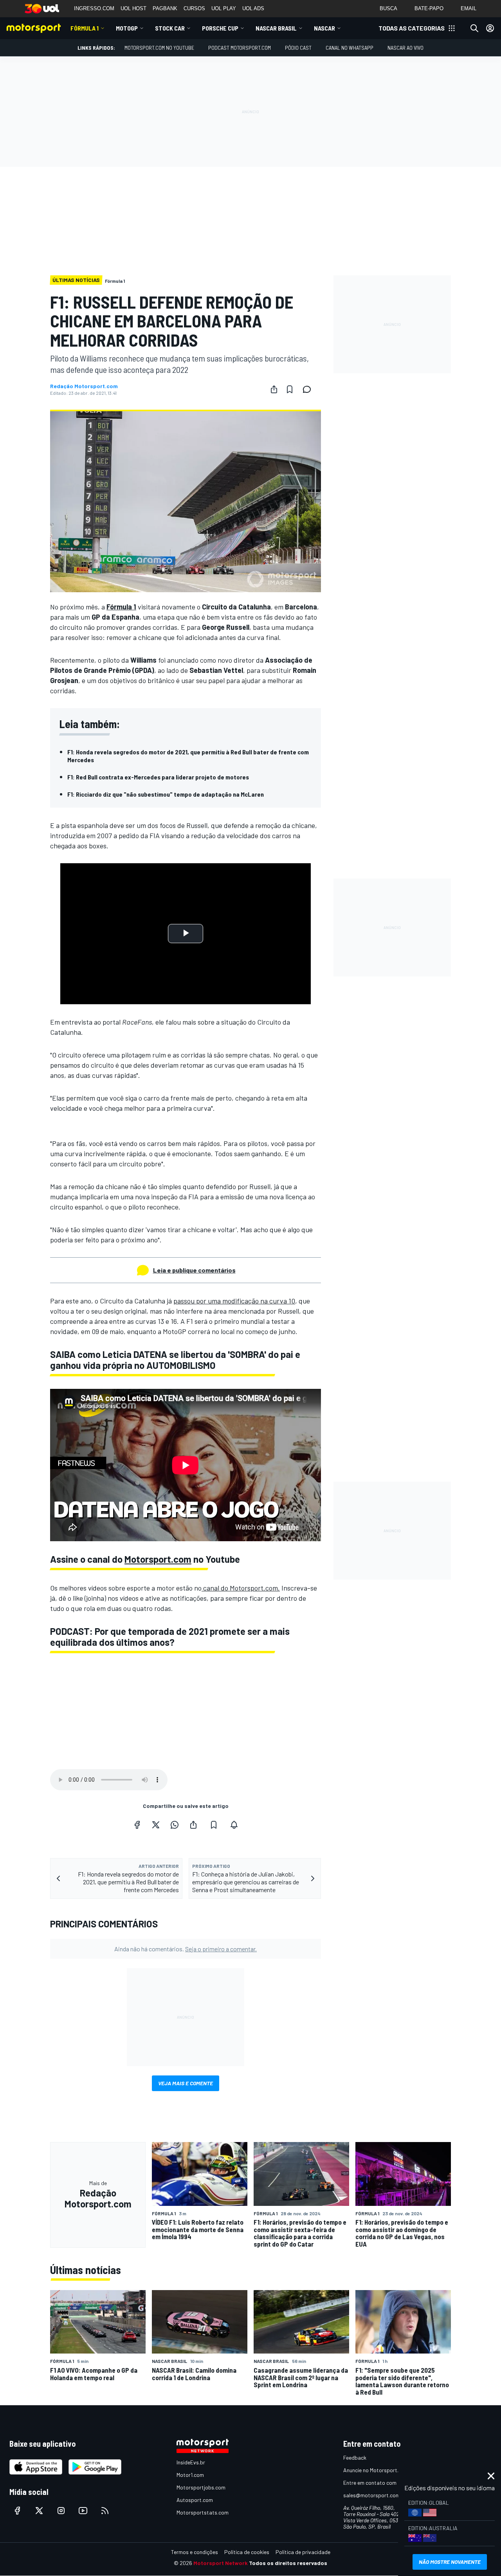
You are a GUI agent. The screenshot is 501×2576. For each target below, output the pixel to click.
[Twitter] (156, 1825)
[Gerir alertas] (234, 1825)
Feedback (355, 2458)
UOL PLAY (224, 8)
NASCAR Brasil (276, 28)
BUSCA (388, 8)
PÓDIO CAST (298, 48)
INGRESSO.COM (94, 8)
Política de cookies (247, 2552)
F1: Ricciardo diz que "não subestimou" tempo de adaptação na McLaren (166, 794)
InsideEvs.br (191, 2462)
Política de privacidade (303, 2552)
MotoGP (127, 28)
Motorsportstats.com (203, 2512)
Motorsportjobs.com (201, 2487)
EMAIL (469, 8)
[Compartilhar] (274, 389)
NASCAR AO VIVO (405, 48)
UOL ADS (253, 8)
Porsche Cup (220, 28)
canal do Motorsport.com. (241, 1588)
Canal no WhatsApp (350, 48)
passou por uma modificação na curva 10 (234, 1301)
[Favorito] (290, 389)
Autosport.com (195, 2500)
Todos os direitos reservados (288, 2563)
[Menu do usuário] (490, 28)
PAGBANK (165, 8)
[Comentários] (309, 389)
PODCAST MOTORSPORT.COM (240, 48)
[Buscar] (474, 28)
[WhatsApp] (175, 1825)
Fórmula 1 (85, 28)
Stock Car (170, 28)
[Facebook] (137, 1825)
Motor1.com (190, 2475)
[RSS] (105, 2511)
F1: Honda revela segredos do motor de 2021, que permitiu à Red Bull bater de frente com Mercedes (188, 756)
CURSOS (194, 8)
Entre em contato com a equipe (380, 2483)
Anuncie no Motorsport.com (376, 2470)
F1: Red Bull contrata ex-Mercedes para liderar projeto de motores (158, 777)
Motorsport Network (221, 2563)
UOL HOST (133, 8)
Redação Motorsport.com (84, 386)
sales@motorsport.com (372, 2495)
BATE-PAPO (429, 8)
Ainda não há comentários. (186, 1949)
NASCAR (324, 28)
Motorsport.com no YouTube (159, 48)
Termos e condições (195, 2552)
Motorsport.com (158, 1559)
